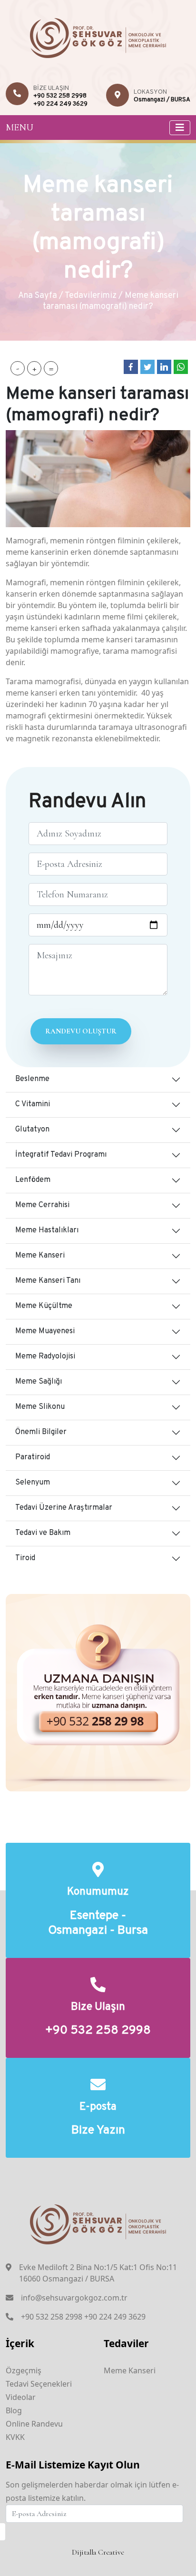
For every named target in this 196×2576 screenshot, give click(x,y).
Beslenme (32, 1079)
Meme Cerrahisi (42, 1205)
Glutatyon (32, 1130)
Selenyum (33, 1483)
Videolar (21, 2397)
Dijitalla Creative (98, 2552)
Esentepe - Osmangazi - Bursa (98, 1924)
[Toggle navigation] (180, 128)
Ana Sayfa (38, 296)
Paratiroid (33, 1457)
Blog (14, 2410)
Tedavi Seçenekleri (39, 2384)
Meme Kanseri (40, 1256)
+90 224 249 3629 (60, 104)
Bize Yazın (98, 2131)
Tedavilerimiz (91, 296)
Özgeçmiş (24, 2370)
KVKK (15, 2437)
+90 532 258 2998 (60, 96)
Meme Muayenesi (45, 1331)
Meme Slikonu (40, 1407)
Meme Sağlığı (39, 1382)
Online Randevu (34, 2424)
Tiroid (25, 1558)
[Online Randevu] (98, 1692)
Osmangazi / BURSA (162, 100)
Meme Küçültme (44, 1306)
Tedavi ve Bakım (43, 1533)
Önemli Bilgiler (41, 1432)
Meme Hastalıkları (47, 1230)
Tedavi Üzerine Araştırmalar (64, 1508)
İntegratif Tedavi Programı (61, 1155)
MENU (20, 128)
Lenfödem (33, 1180)
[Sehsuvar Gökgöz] (98, 37)
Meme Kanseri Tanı (48, 1281)
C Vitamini (33, 1104)
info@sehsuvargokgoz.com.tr (74, 2298)
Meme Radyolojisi (45, 1357)
